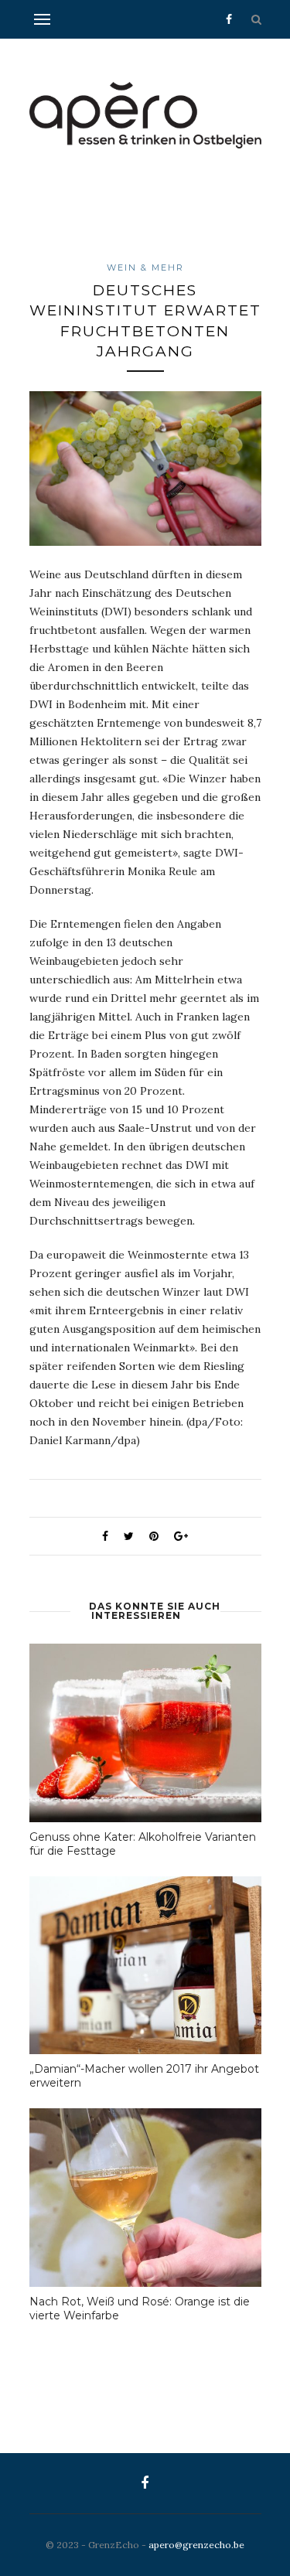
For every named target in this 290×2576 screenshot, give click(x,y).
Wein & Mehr (145, 267)
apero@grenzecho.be (196, 2545)
